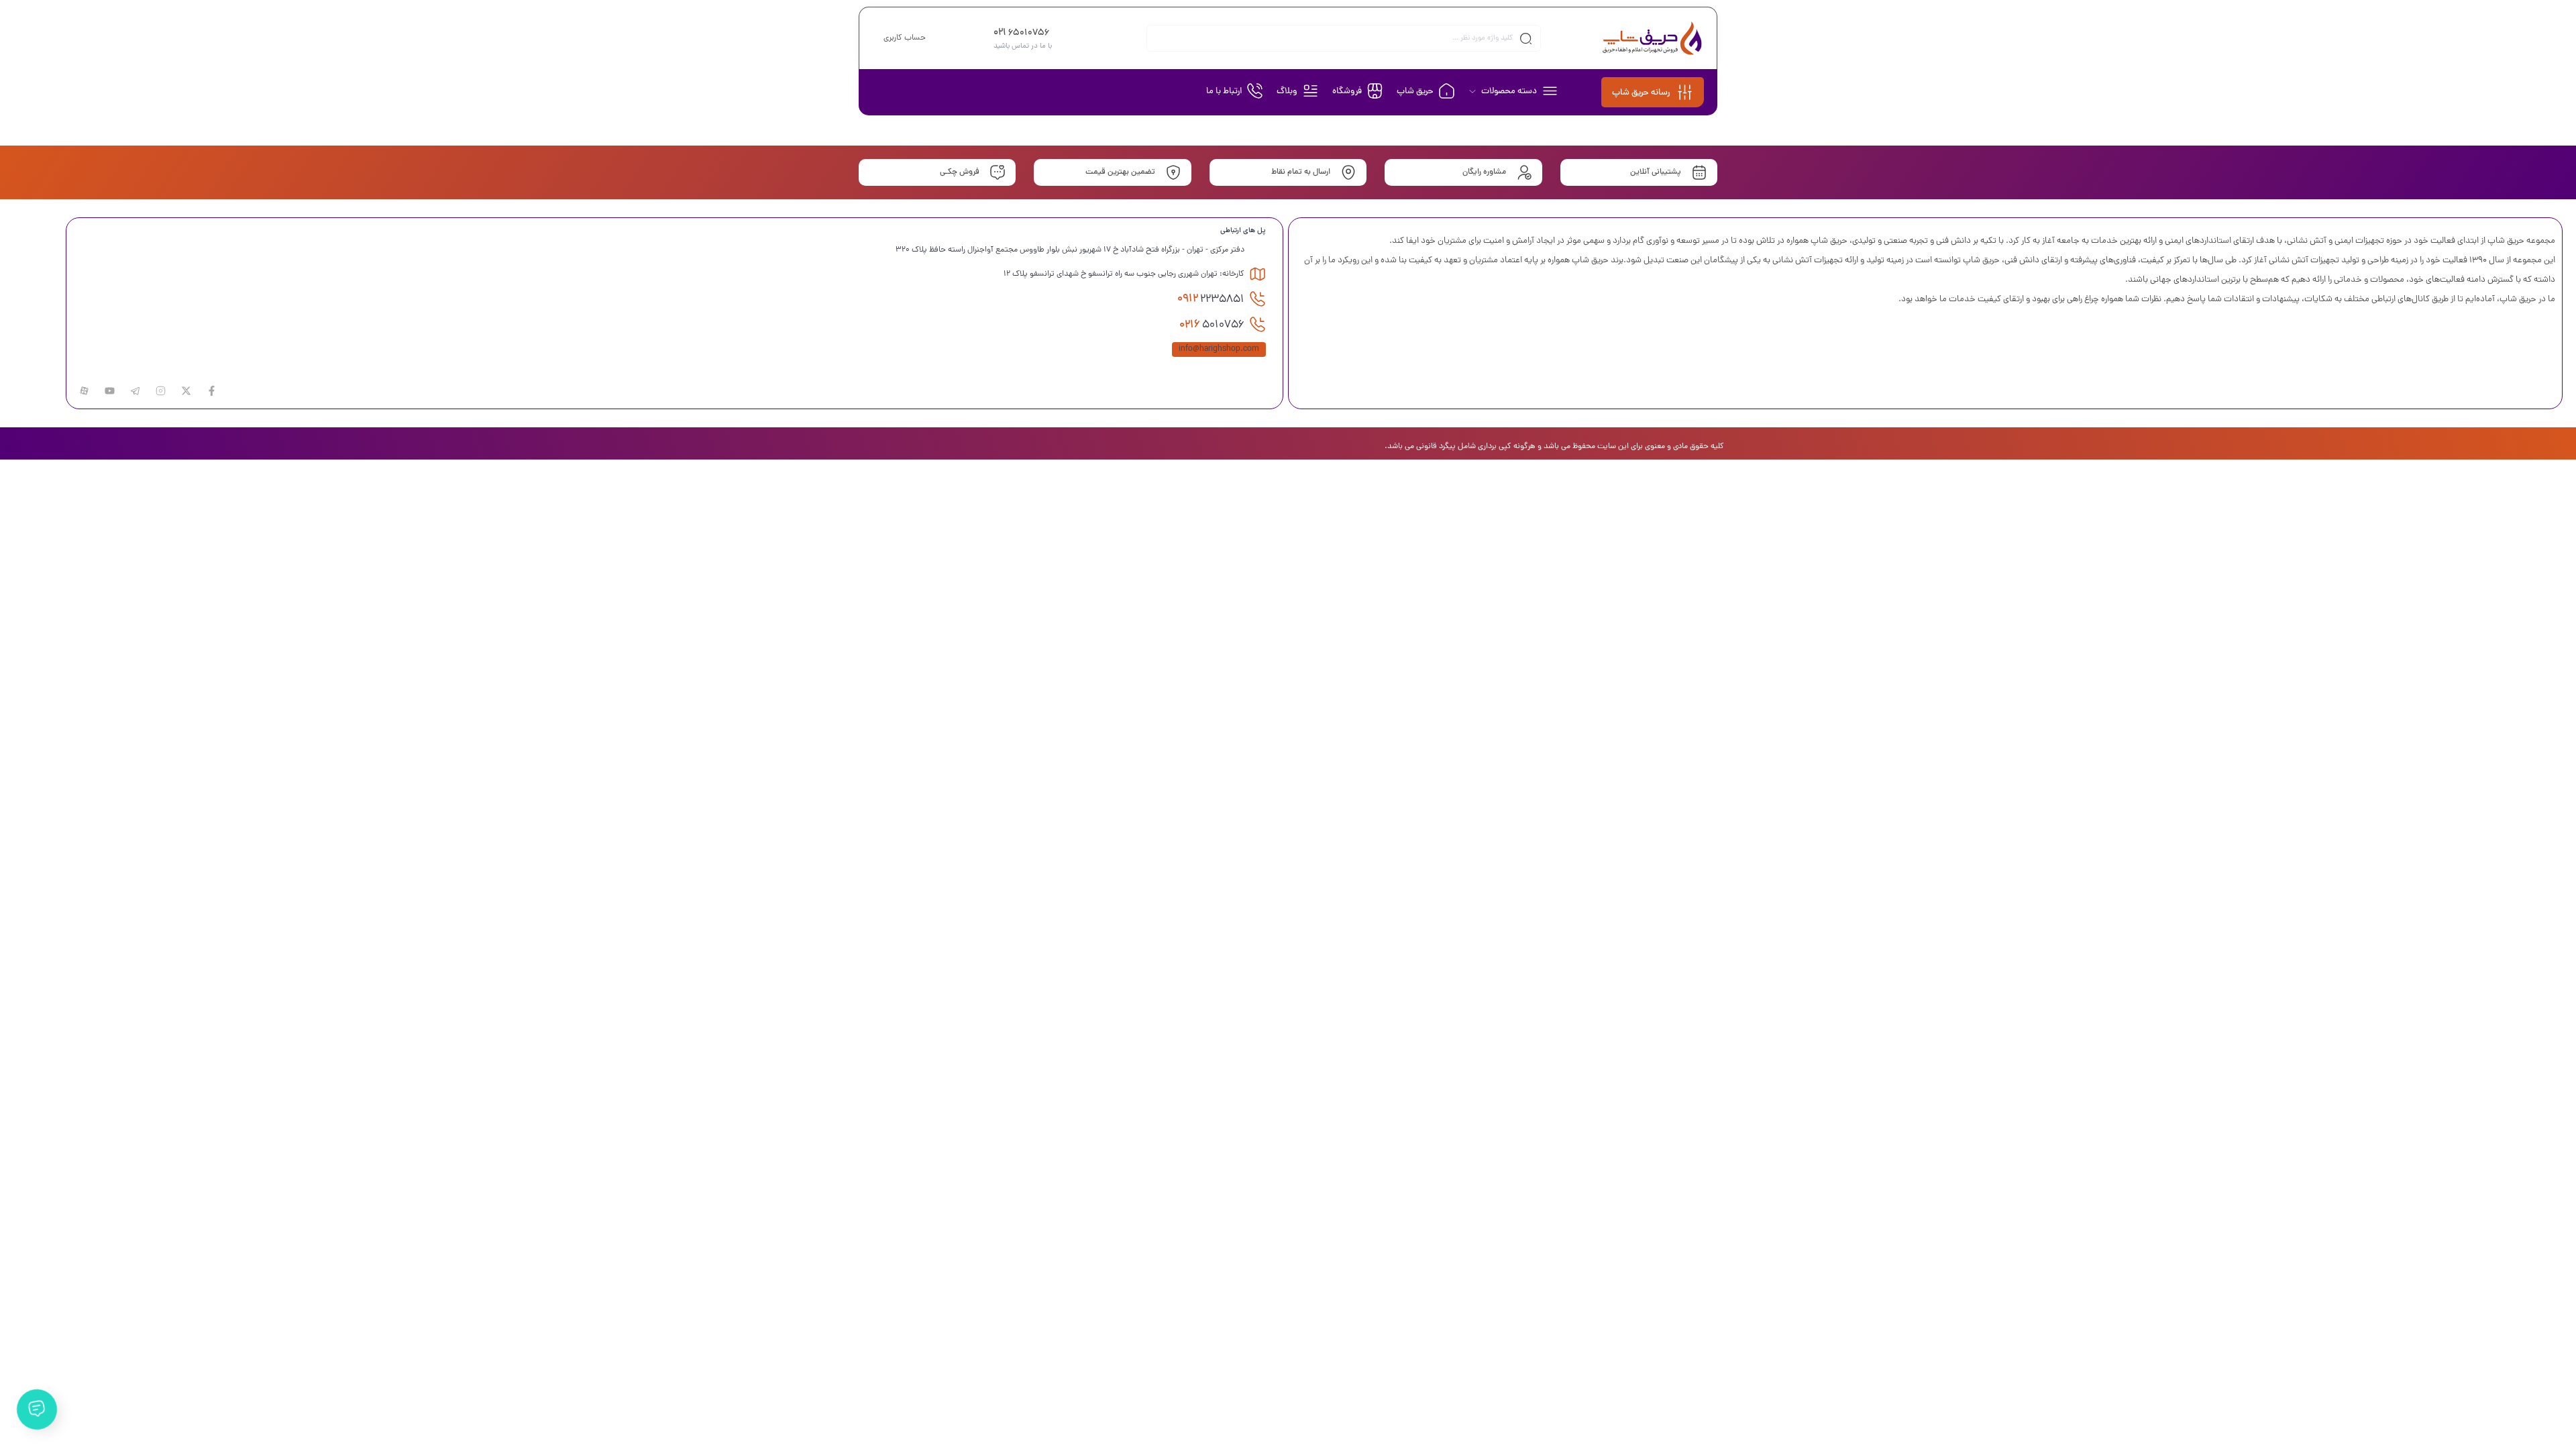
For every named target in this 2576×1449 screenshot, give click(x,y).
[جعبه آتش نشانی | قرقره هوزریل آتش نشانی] (1653, 38)
